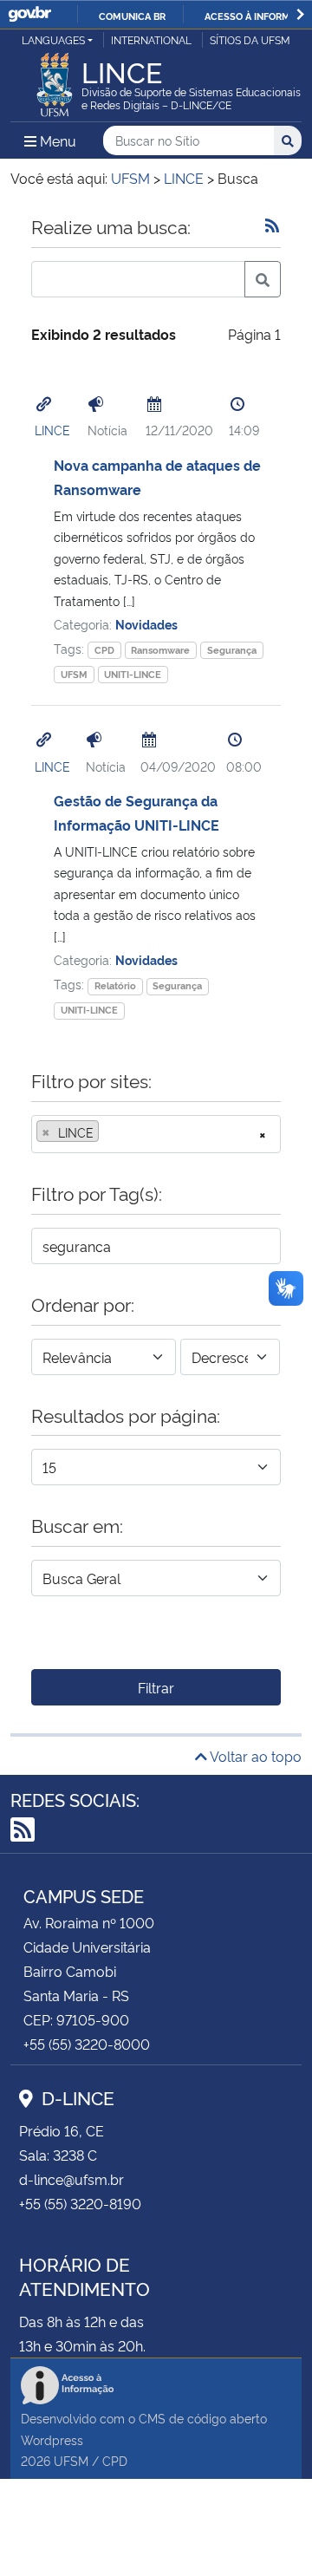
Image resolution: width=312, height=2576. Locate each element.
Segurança (232, 650)
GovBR (29, 14)
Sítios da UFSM (250, 39)
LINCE (52, 430)
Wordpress (52, 2439)
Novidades (146, 624)
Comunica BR (132, 16)
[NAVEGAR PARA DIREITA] (300, 14)
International (151, 39)
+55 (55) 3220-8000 (87, 2044)
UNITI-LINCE (133, 674)
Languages (53, 39)
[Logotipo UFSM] (55, 80)
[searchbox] (108, 1132)
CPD (104, 650)
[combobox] (156, 1134)
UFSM (74, 674)
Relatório (115, 985)
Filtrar (156, 1687)
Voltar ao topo (254, 1756)
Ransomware (160, 650)
